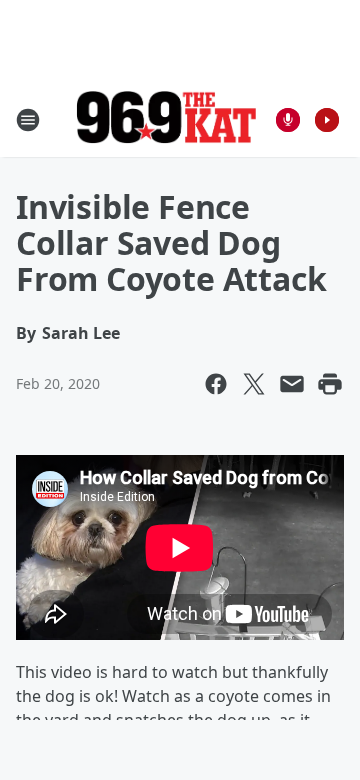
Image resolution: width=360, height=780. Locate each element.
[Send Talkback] (288, 120)
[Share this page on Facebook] (216, 384)
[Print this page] (330, 384)
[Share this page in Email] (292, 384)
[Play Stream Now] (327, 120)
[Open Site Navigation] (28, 120)
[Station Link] (166, 119)
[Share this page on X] (254, 384)
